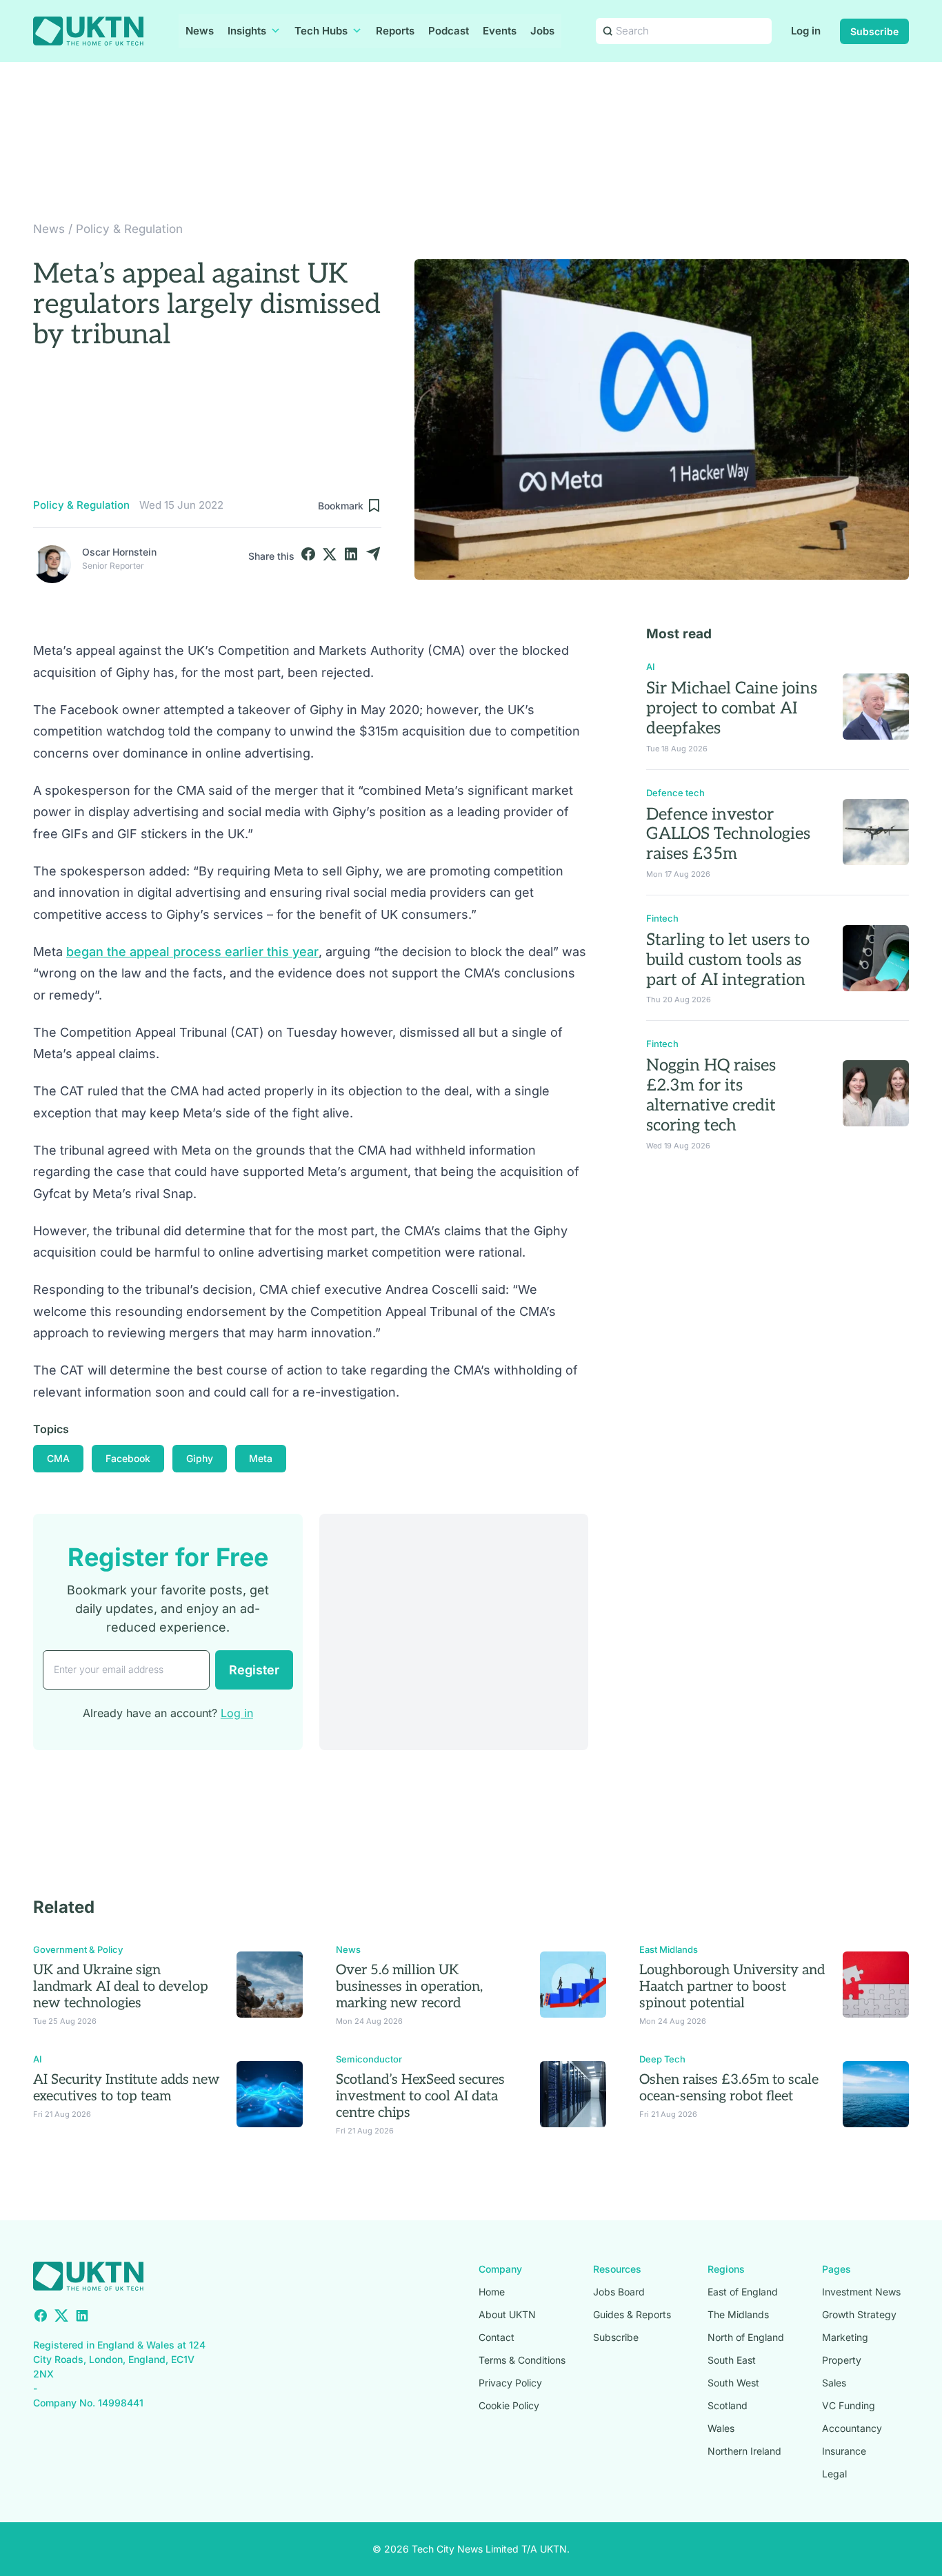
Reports (395, 31)
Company (500, 2269)
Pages (836, 2269)
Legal (834, 2474)
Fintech (662, 918)
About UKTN (507, 2314)
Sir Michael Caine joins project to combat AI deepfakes (732, 708)
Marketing (845, 2337)
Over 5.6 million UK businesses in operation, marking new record (409, 1987)
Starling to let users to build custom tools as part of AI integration (728, 960)
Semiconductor (369, 2059)
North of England (746, 2337)
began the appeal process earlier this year (192, 952)
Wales (721, 2428)
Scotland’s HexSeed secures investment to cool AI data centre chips (420, 2096)
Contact (497, 2337)
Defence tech (675, 793)
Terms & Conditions (522, 2360)
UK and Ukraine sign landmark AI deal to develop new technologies (121, 1987)
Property (842, 2360)
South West (733, 2383)
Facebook (128, 1458)
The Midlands (738, 2314)
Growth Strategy (859, 2314)
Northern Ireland (744, 2451)
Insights (247, 31)
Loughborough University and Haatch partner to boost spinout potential (732, 1987)
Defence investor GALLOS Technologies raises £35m (728, 834)
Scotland (728, 2405)
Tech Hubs (321, 31)
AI (651, 667)
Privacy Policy (510, 2383)
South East (732, 2360)
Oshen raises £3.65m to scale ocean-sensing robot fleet (729, 2088)
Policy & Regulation (129, 229)
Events (500, 31)
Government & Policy (78, 1949)
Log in (806, 31)
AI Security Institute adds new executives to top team (127, 2088)
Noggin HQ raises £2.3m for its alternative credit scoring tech (711, 1095)
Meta (261, 1458)
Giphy (200, 1458)
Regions (726, 2269)
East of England (743, 2292)
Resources (617, 2269)
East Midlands (669, 1949)
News (200, 31)
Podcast (449, 31)
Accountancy (852, 2428)
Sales (834, 2383)
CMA (58, 1458)
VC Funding (849, 2405)
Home (492, 2292)
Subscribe (874, 31)
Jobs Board (619, 2292)
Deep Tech (662, 2059)
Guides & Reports (632, 2314)
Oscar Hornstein (119, 552)
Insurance (844, 2451)
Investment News (861, 2292)
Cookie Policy (509, 2405)
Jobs (542, 31)
